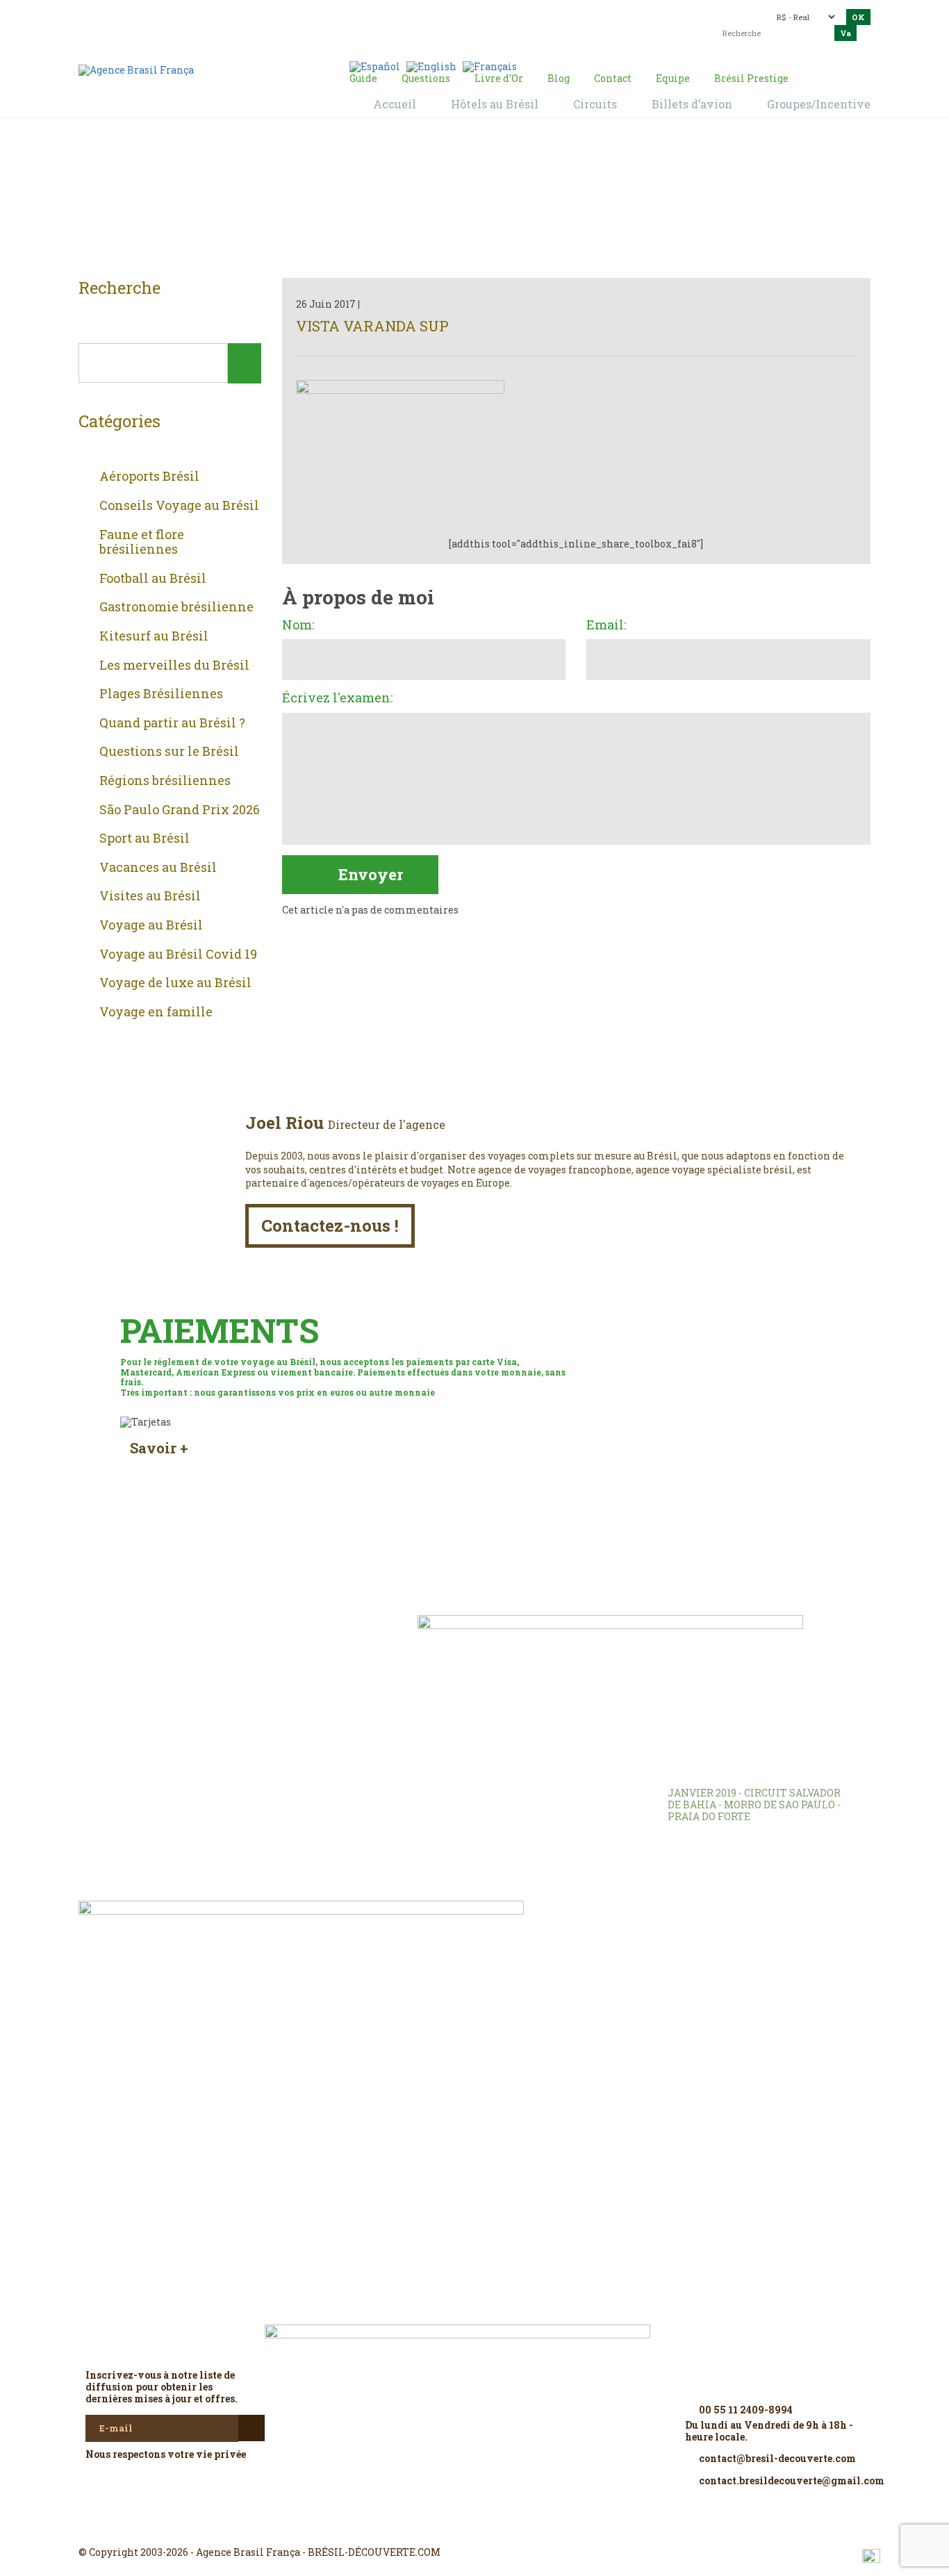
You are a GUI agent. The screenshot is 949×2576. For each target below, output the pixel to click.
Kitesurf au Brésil (154, 636)
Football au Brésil (153, 579)
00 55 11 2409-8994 (200, 16)
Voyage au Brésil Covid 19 (178, 955)
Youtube (508, 2527)
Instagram (474, 2527)
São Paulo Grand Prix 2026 (180, 810)
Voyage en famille (156, 1012)
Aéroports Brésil (149, 477)
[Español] (375, 66)
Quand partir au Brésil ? (172, 723)
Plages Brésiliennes (161, 694)
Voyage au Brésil (151, 925)
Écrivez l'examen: (337, 698)
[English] (431, 66)
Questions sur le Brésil (169, 752)
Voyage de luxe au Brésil (175, 983)
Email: (606, 625)
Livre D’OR (266, 1646)
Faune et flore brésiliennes (142, 542)
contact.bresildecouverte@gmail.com (442, 24)
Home (458, 202)
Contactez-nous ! (330, 1225)
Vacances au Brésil (158, 868)
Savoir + (159, 1448)
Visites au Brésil (150, 896)
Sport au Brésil (145, 839)
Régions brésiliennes (165, 781)
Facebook (441, 2527)
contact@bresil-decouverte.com (467, 12)
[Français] (490, 66)
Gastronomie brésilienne (176, 607)
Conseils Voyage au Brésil (179, 506)
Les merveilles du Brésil (174, 666)
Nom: (298, 625)
